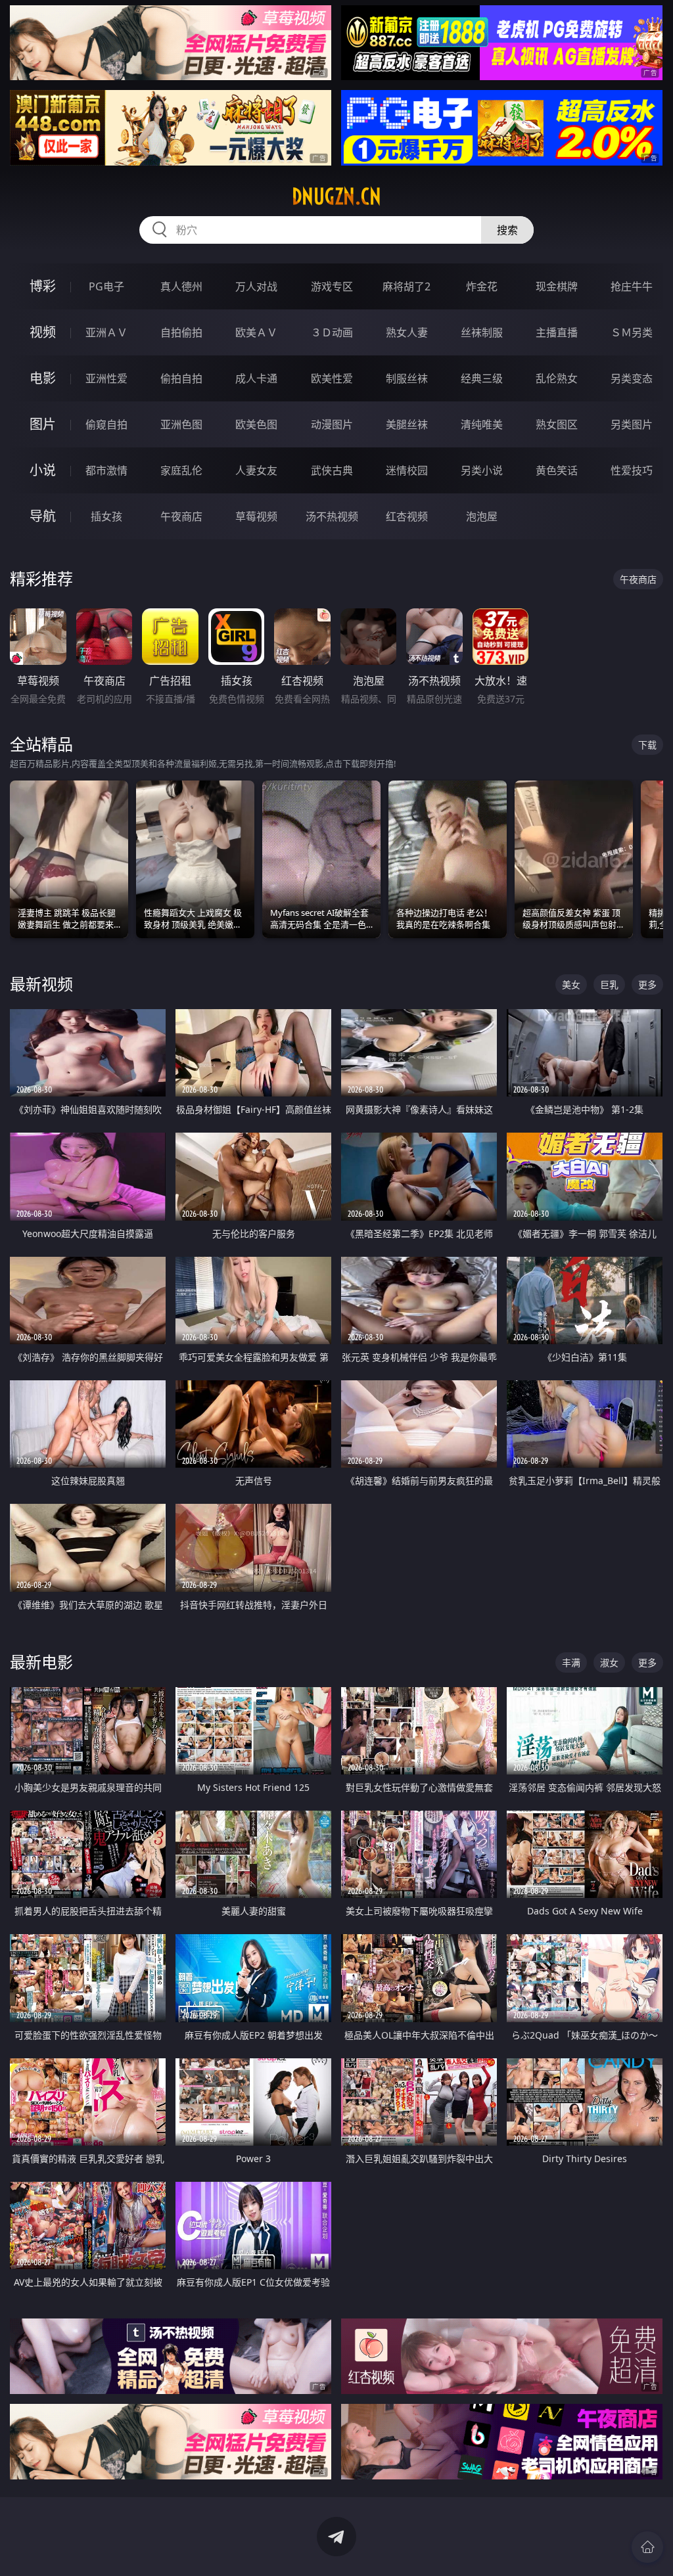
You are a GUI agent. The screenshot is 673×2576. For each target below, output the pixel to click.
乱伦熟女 (557, 378)
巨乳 (609, 984)
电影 (43, 378)
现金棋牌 (557, 286)
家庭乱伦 (181, 470)
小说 (43, 470)
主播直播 (557, 332)
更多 (647, 984)
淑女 (609, 1662)
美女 (571, 984)
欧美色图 (256, 424)
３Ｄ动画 (332, 332)
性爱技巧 (632, 470)
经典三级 (482, 378)
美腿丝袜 (407, 424)
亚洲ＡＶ (106, 332)
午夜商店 (181, 516)
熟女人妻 (407, 332)
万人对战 (256, 286)
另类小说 (482, 470)
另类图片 (632, 424)
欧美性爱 (332, 378)
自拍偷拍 (181, 332)
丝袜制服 (482, 332)
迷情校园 (407, 470)
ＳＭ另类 (632, 332)
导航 (43, 516)
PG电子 (106, 286)
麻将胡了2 (406, 286)
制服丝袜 (407, 378)
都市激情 (106, 470)
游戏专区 (332, 286)
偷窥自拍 (106, 424)
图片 (43, 424)
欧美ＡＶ (256, 332)
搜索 (507, 230)
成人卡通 (256, 378)
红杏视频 (407, 516)
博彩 (43, 286)
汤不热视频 (332, 516)
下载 (647, 745)
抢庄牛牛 (632, 286)
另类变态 (632, 378)
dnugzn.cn (336, 196)
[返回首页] (647, 2547)
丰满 (571, 1662)
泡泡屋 (482, 516)
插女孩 (106, 516)
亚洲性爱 (106, 378)
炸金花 (482, 286)
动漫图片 (332, 424)
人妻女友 (256, 470)
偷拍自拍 (181, 378)
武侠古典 (332, 470)
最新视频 (41, 984)
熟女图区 (557, 424)
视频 (43, 332)
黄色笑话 (557, 470)
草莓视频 (256, 516)
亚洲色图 (181, 424)
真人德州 (181, 286)
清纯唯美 (482, 424)
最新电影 (41, 1662)
